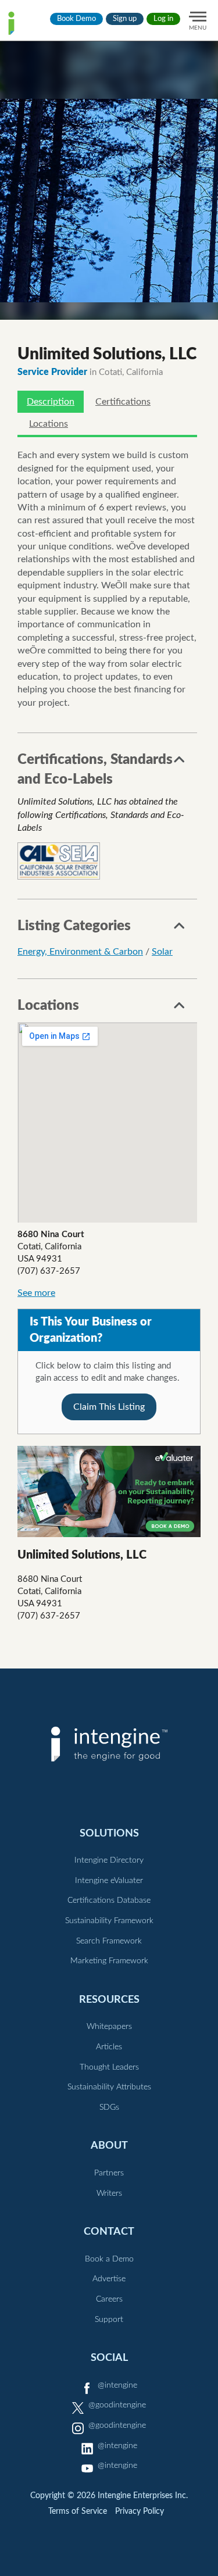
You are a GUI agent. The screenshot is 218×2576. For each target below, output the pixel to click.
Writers (109, 2193)
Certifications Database (109, 1900)
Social (109, 2358)
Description (51, 402)
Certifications (123, 402)
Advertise (109, 2279)
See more (36, 1293)
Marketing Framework (109, 1961)
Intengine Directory (109, 1860)
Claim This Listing (109, 1407)
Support (109, 2320)
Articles (109, 2047)
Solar (162, 952)
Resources (109, 2000)
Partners (109, 2173)
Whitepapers (109, 2027)
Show (180, 763)
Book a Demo (109, 2259)
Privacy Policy (140, 2511)
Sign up (125, 19)
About (109, 2146)
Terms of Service (78, 2511)
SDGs (109, 2107)
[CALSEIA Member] (59, 861)
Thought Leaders (109, 2067)
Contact (109, 2232)
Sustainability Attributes (109, 2087)
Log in (163, 19)
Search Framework (109, 1941)
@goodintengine (117, 2405)
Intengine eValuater (109, 1881)
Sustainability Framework (109, 1921)
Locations (49, 424)
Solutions (109, 1833)
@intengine (117, 2385)
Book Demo (76, 19)
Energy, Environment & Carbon (80, 952)
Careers (109, 2299)
